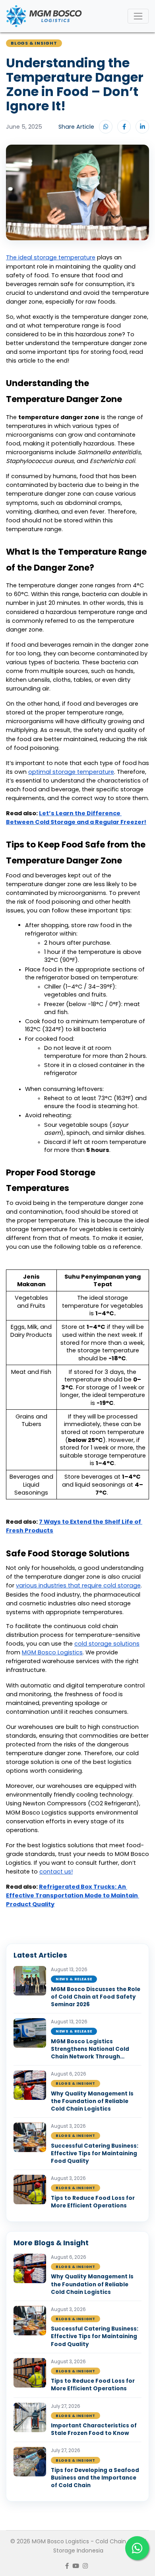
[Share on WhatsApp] (106, 127)
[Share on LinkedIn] (142, 127)
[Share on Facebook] (124, 127)
